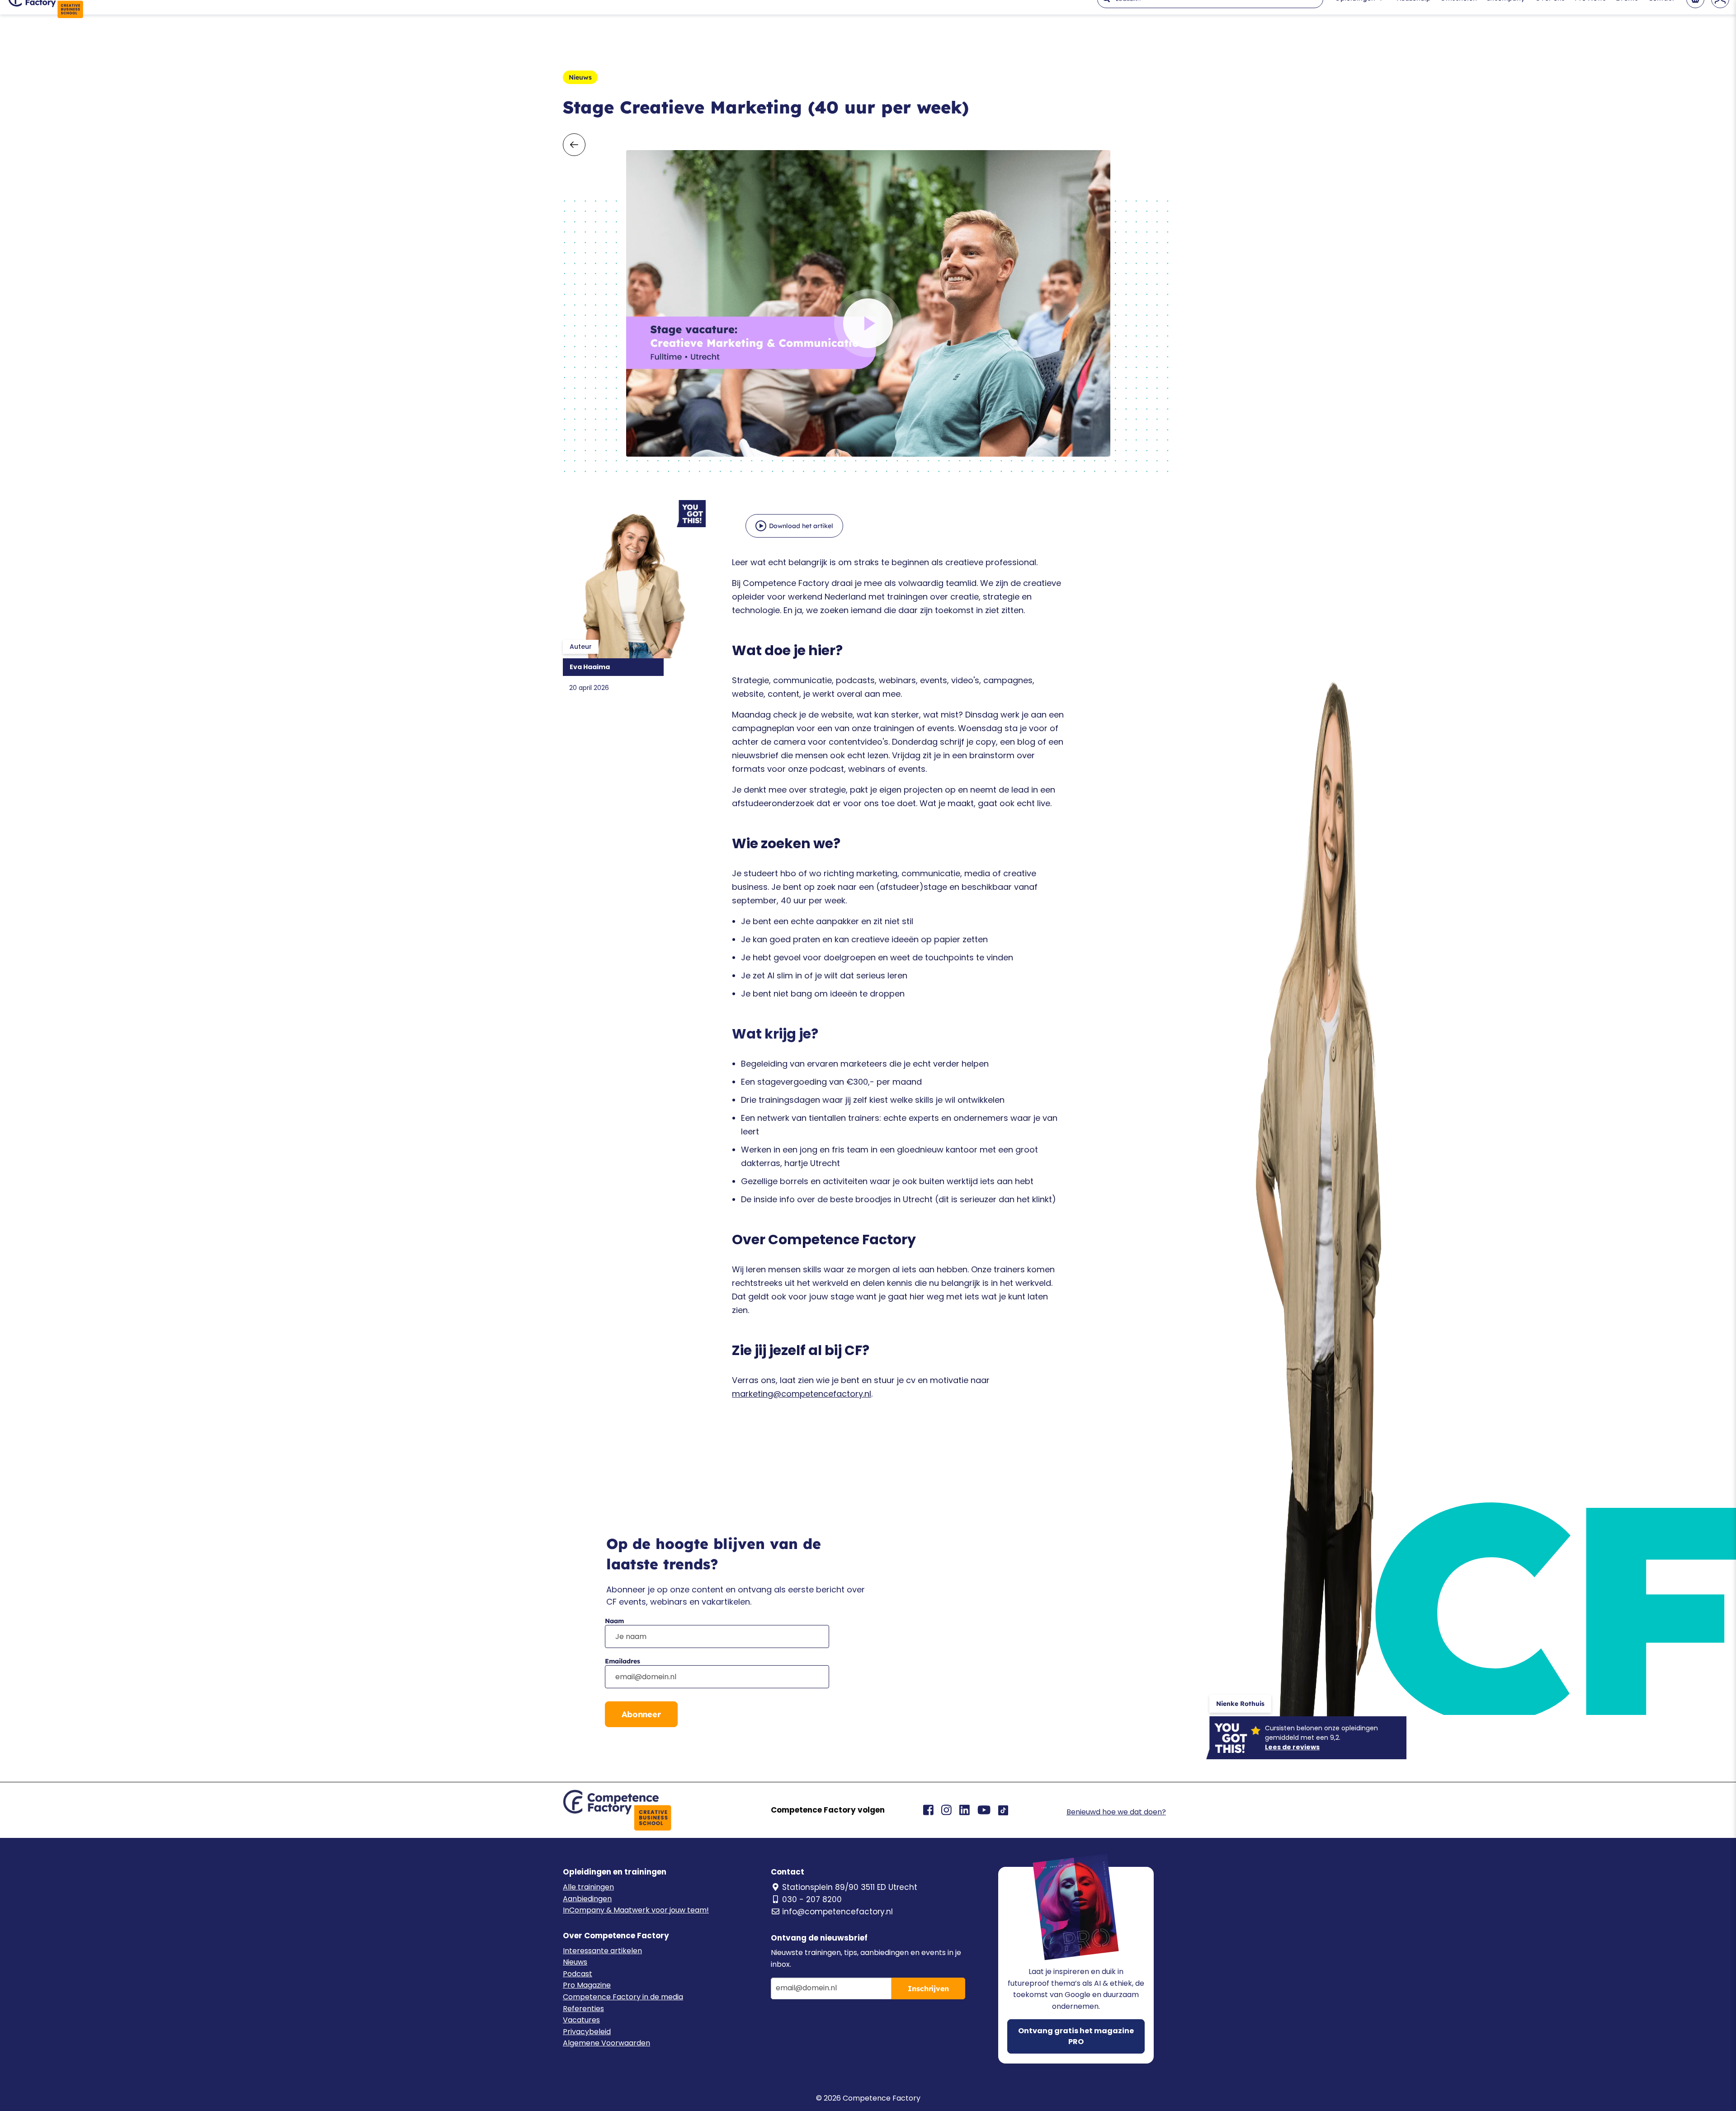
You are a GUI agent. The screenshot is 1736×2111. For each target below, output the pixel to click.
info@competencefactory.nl (837, 1912)
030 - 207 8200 (812, 1899)
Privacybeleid (587, 2032)
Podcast (578, 1974)
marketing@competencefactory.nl (802, 1394)
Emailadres (623, 1661)
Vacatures (581, 2020)
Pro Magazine (587, 1985)
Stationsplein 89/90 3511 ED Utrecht (850, 1887)
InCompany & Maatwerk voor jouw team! (636, 1910)
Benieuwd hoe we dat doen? (1116, 1812)
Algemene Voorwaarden (606, 2043)
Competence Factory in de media (623, 1997)
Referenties (583, 2009)
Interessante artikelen (602, 1951)
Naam (614, 1621)
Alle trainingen (588, 1887)
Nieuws (575, 1962)
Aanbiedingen (587, 1899)
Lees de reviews (1292, 1747)
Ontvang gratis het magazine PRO (1076, 2036)
